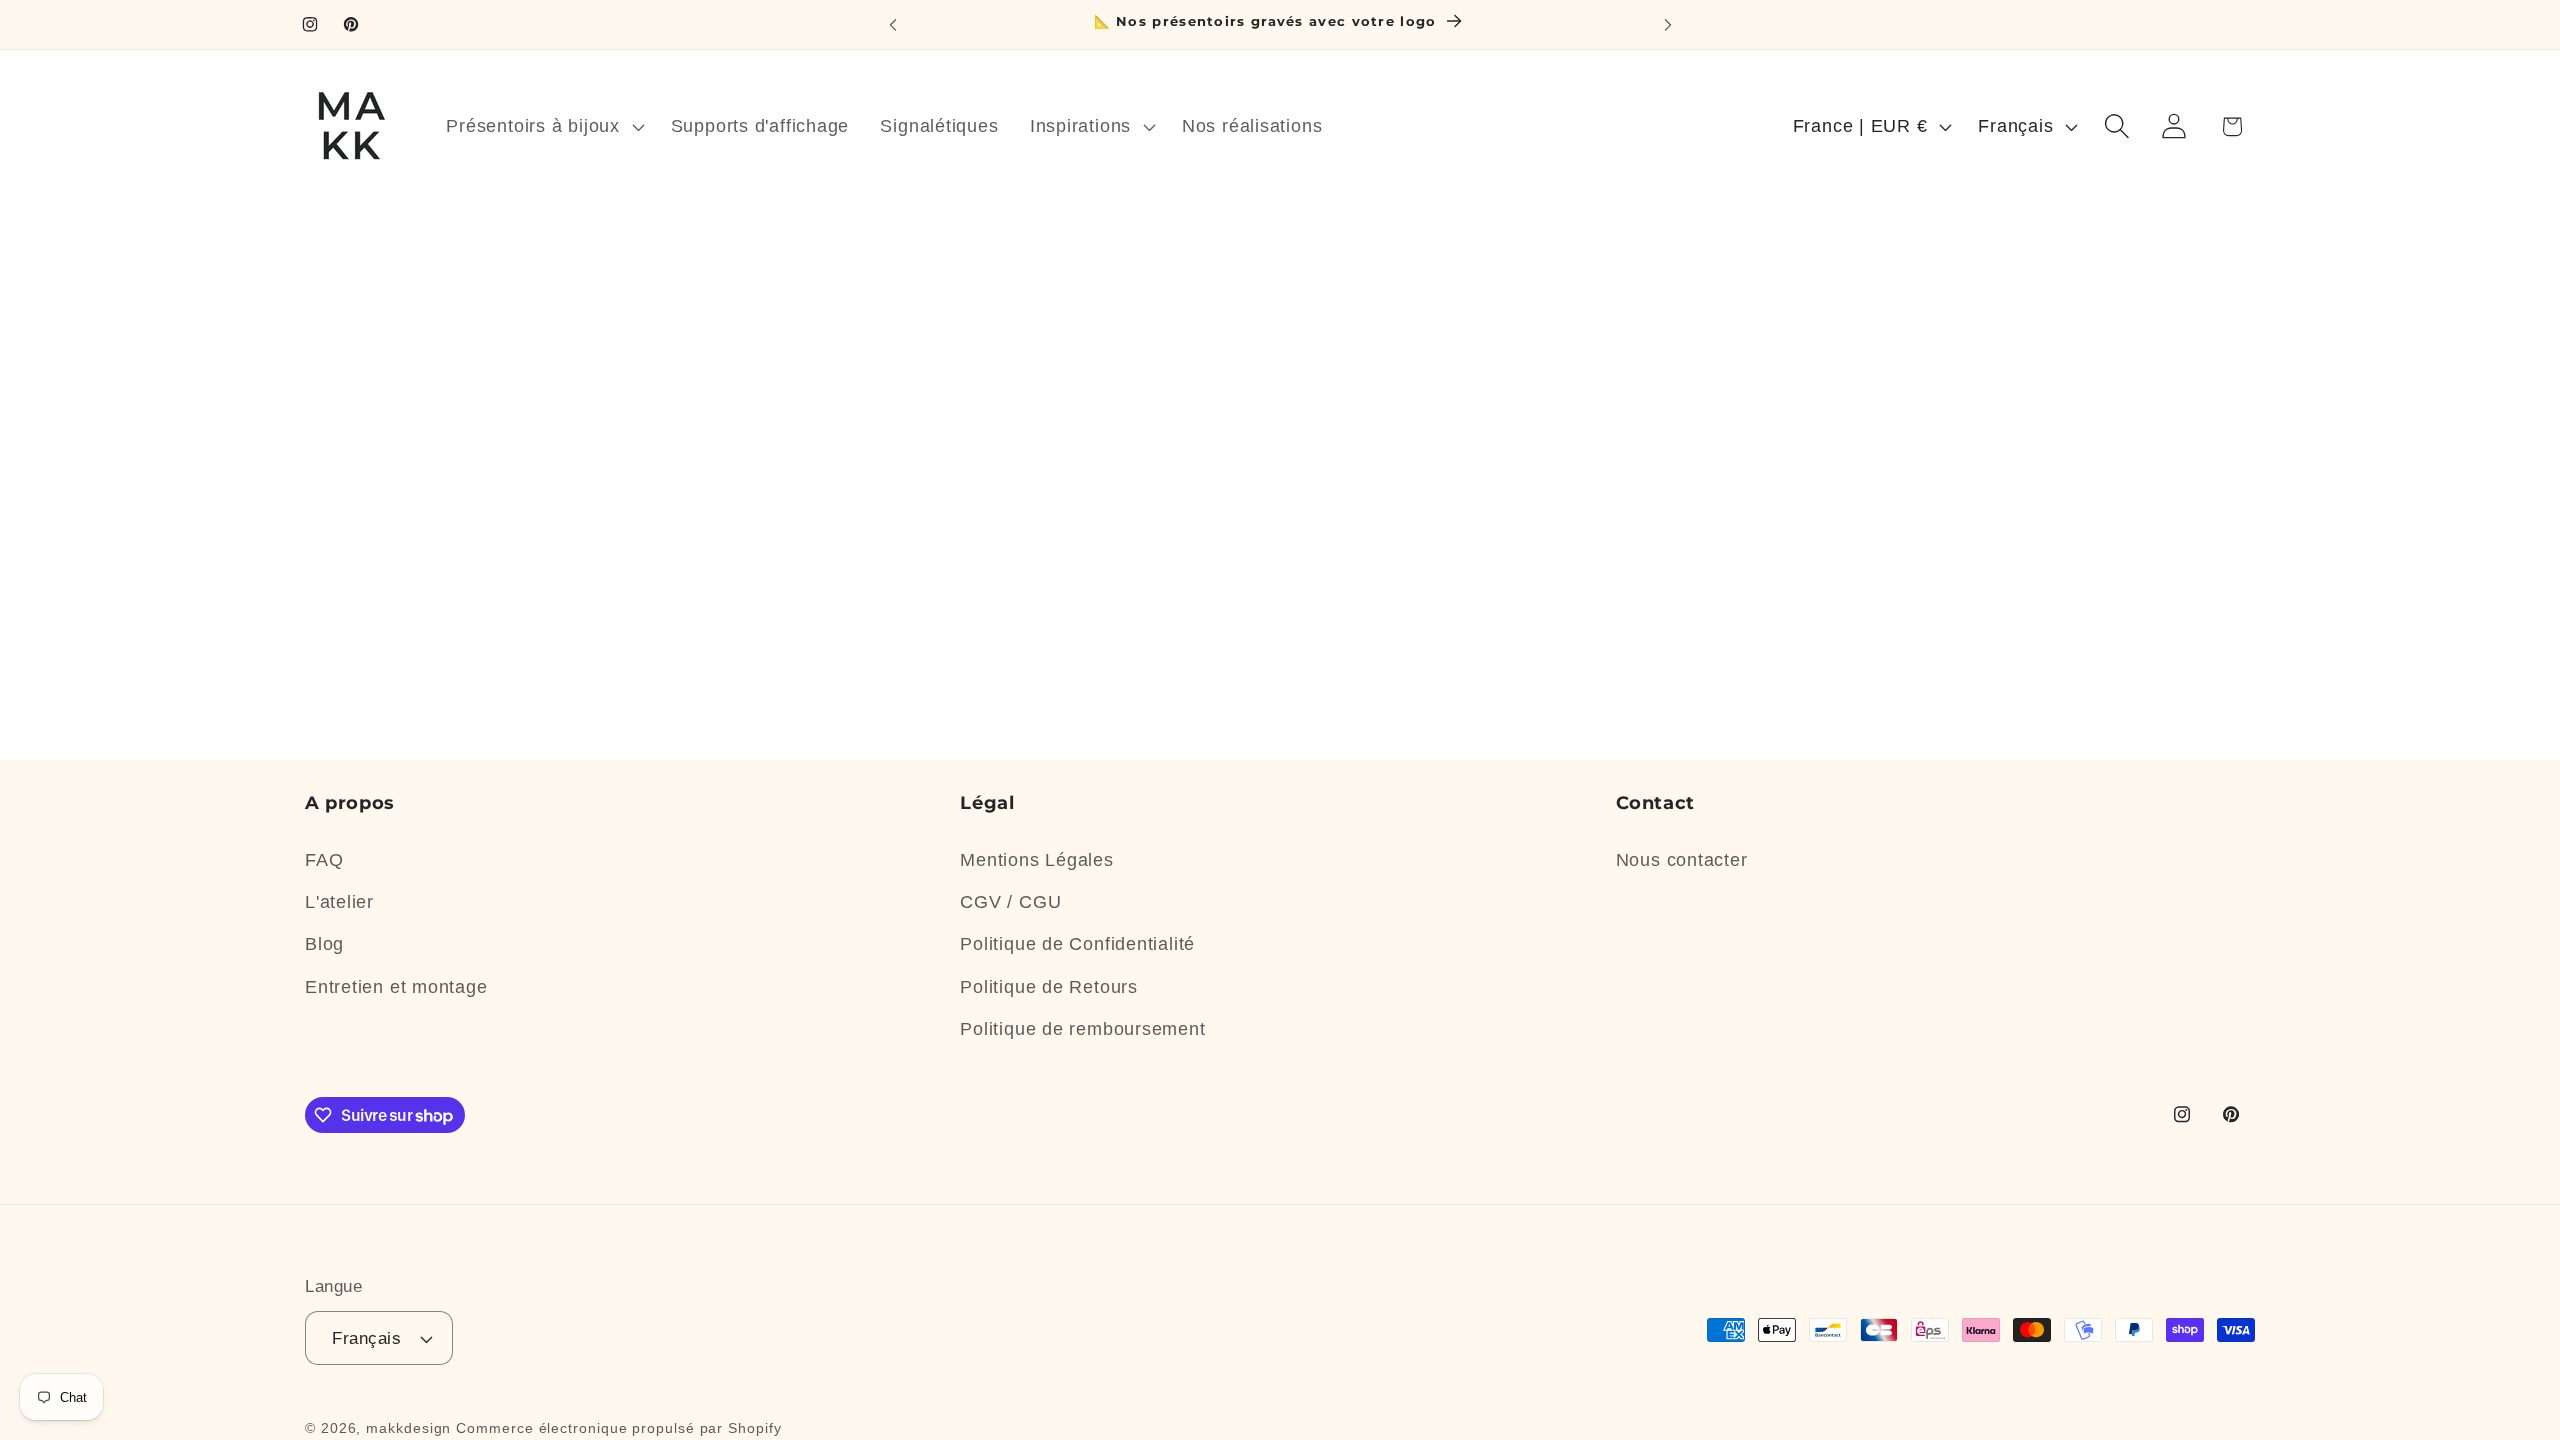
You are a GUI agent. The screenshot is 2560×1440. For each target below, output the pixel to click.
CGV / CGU (1010, 902)
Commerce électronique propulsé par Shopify (618, 1428)
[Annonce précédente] (893, 24)
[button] (543, 126)
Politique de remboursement (1082, 1029)
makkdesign (408, 1428)
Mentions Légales (1036, 860)
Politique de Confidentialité (1077, 944)
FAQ (324, 860)
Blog (324, 944)
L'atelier (339, 902)
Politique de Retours (1049, 987)
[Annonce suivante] (1668, 24)
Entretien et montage (396, 987)
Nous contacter (1682, 860)
